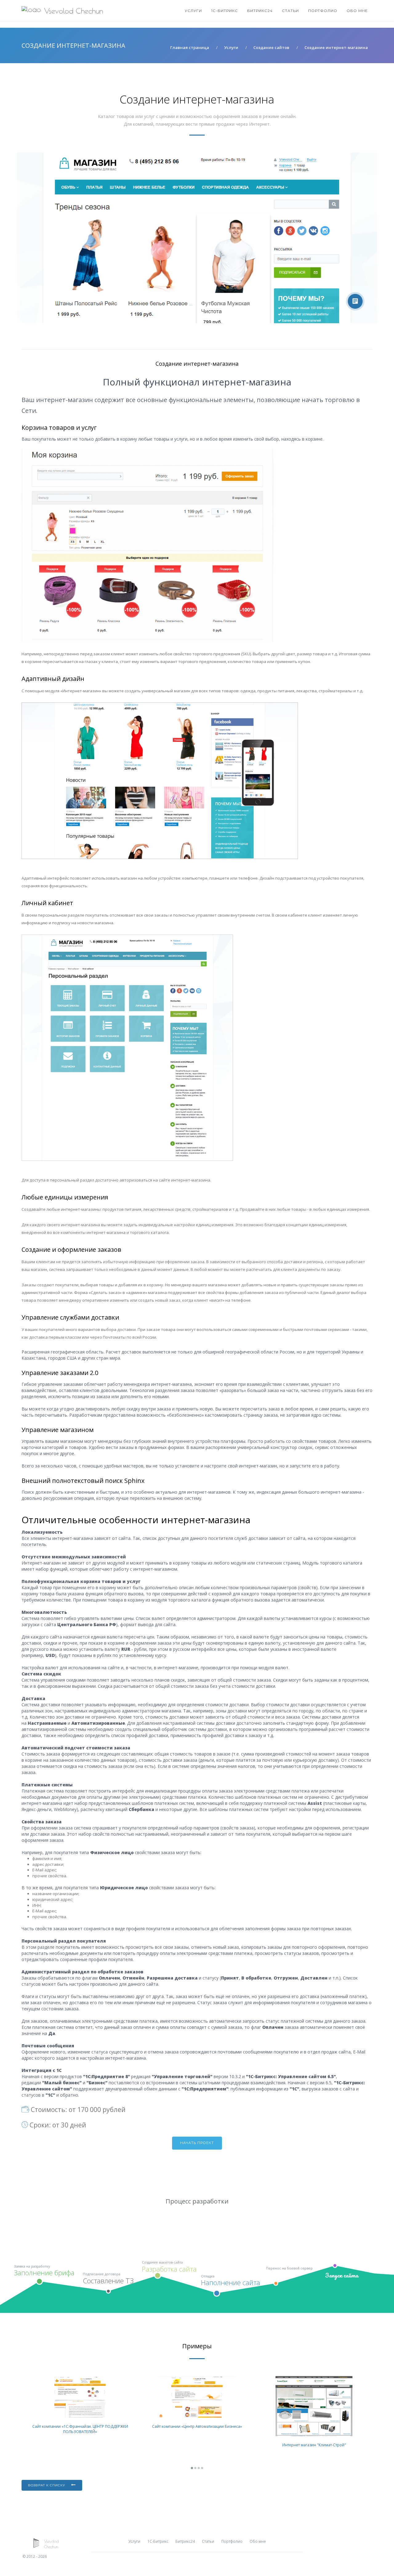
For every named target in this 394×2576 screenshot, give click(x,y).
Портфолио (323, 11)
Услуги (193, 11)
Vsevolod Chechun (74, 11)
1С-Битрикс (225, 11)
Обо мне (357, 11)
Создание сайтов (271, 47)
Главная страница (190, 47)
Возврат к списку (47, 2485)
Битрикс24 (260, 11)
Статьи (290, 11)
